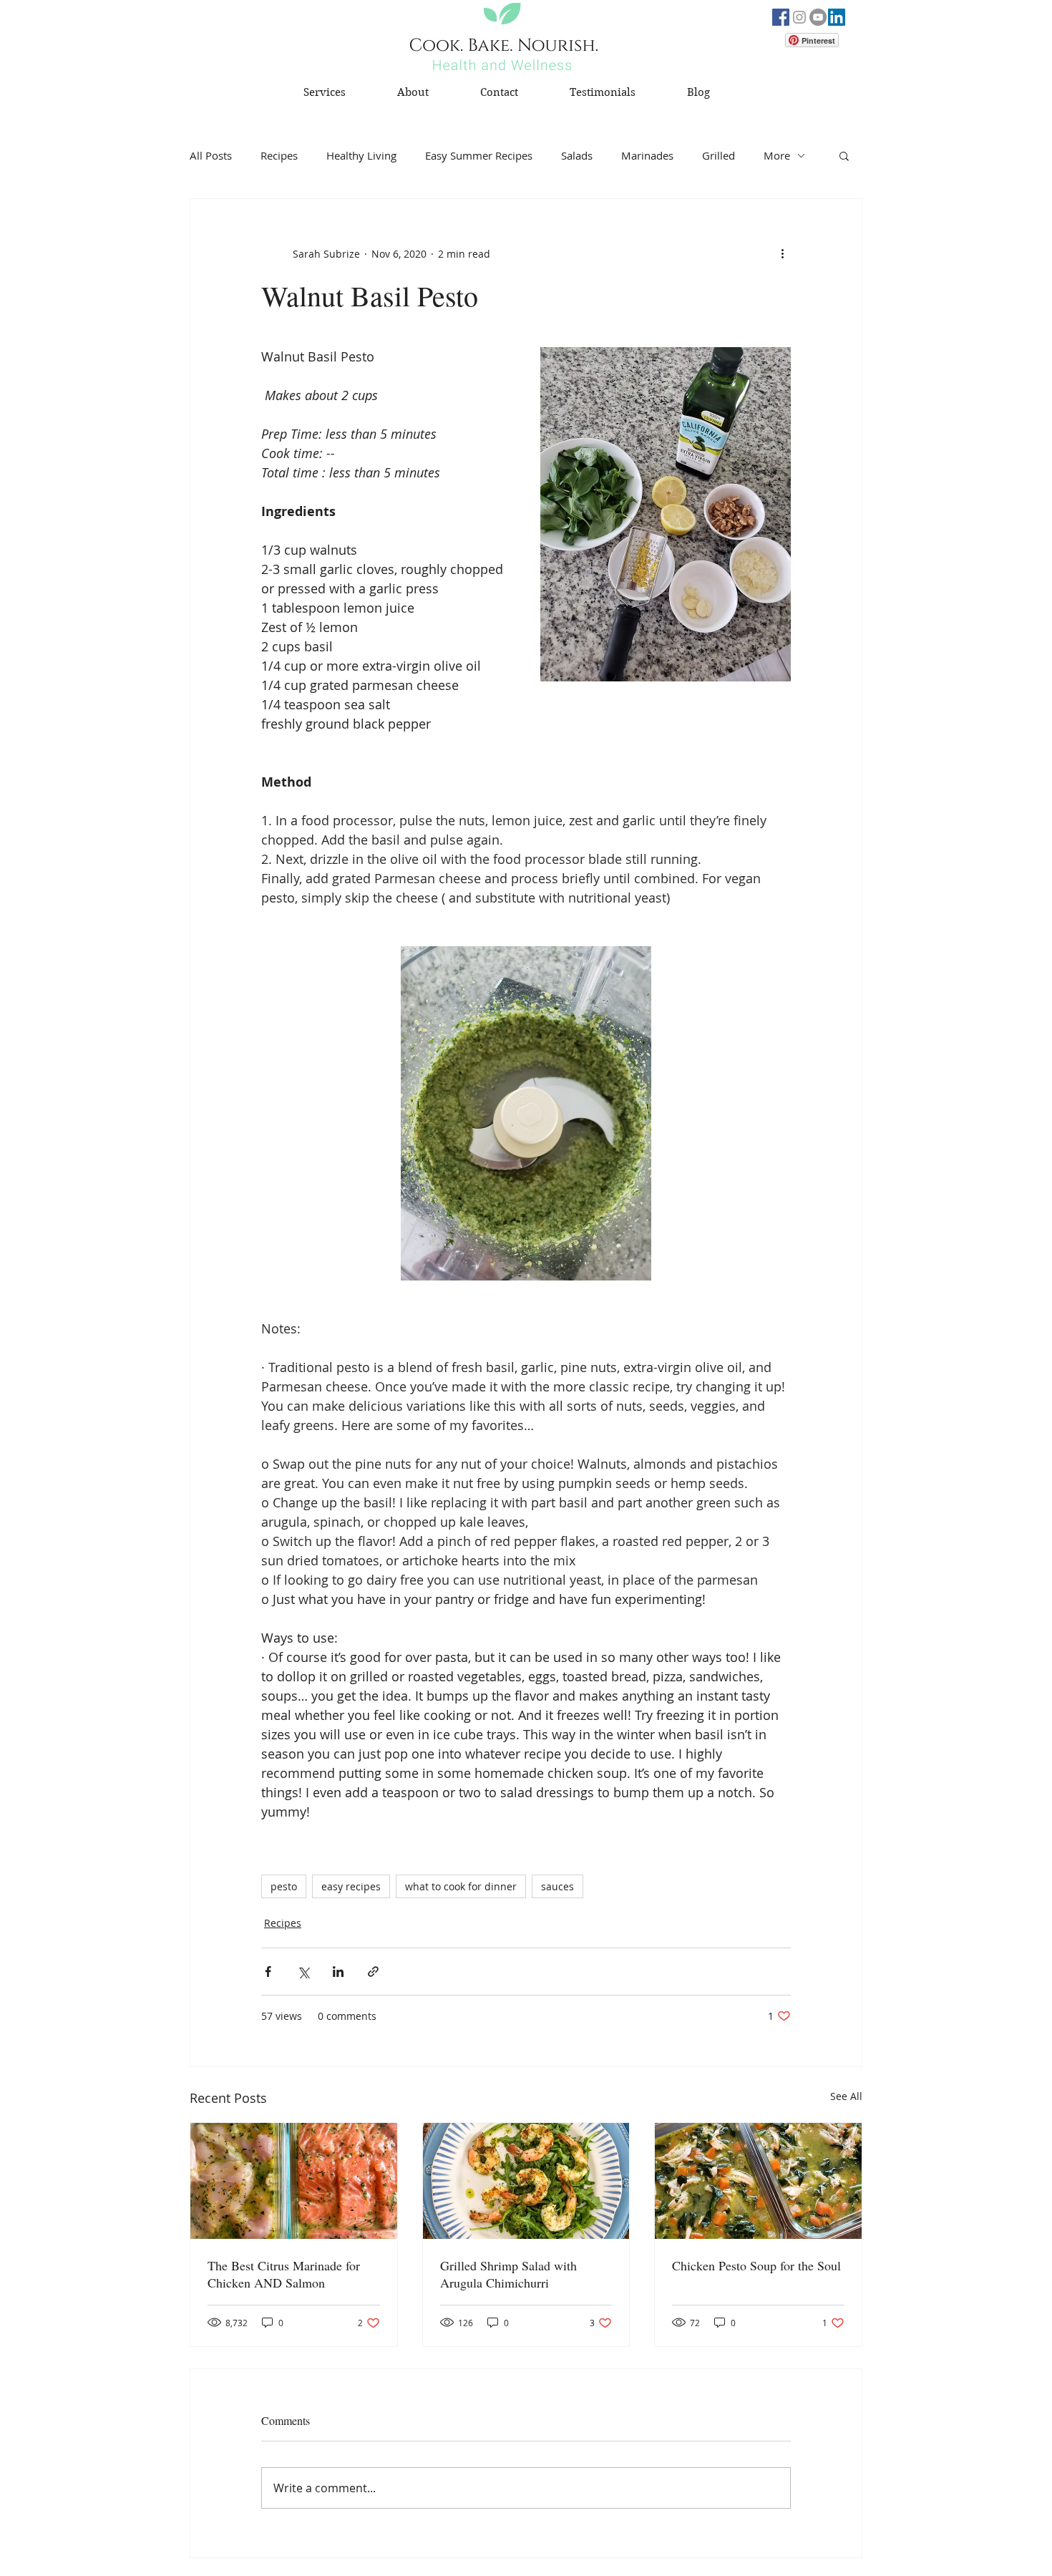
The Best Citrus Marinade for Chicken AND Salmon (284, 2274)
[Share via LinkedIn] (338, 1972)
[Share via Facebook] (268, 1972)
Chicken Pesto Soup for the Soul (756, 2265)
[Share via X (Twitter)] (303, 1972)
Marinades (647, 155)
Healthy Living (361, 155)
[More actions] (782, 253)
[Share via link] (373, 1972)
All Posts (211, 155)
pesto (284, 1886)
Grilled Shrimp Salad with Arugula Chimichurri (508, 2274)
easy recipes (351, 1886)
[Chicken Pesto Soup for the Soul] (758, 2181)
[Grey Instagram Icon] (799, 17)
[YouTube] (818, 17)
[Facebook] (781, 17)
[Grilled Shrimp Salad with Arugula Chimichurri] (526, 2181)
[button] (844, 155)
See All (846, 2096)
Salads (577, 155)
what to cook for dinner (461, 1886)
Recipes (279, 155)
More (777, 155)
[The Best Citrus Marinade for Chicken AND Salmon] (294, 2181)
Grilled (719, 155)
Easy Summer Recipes (479, 155)
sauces (557, 1886)
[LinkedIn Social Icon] (837, 17)
